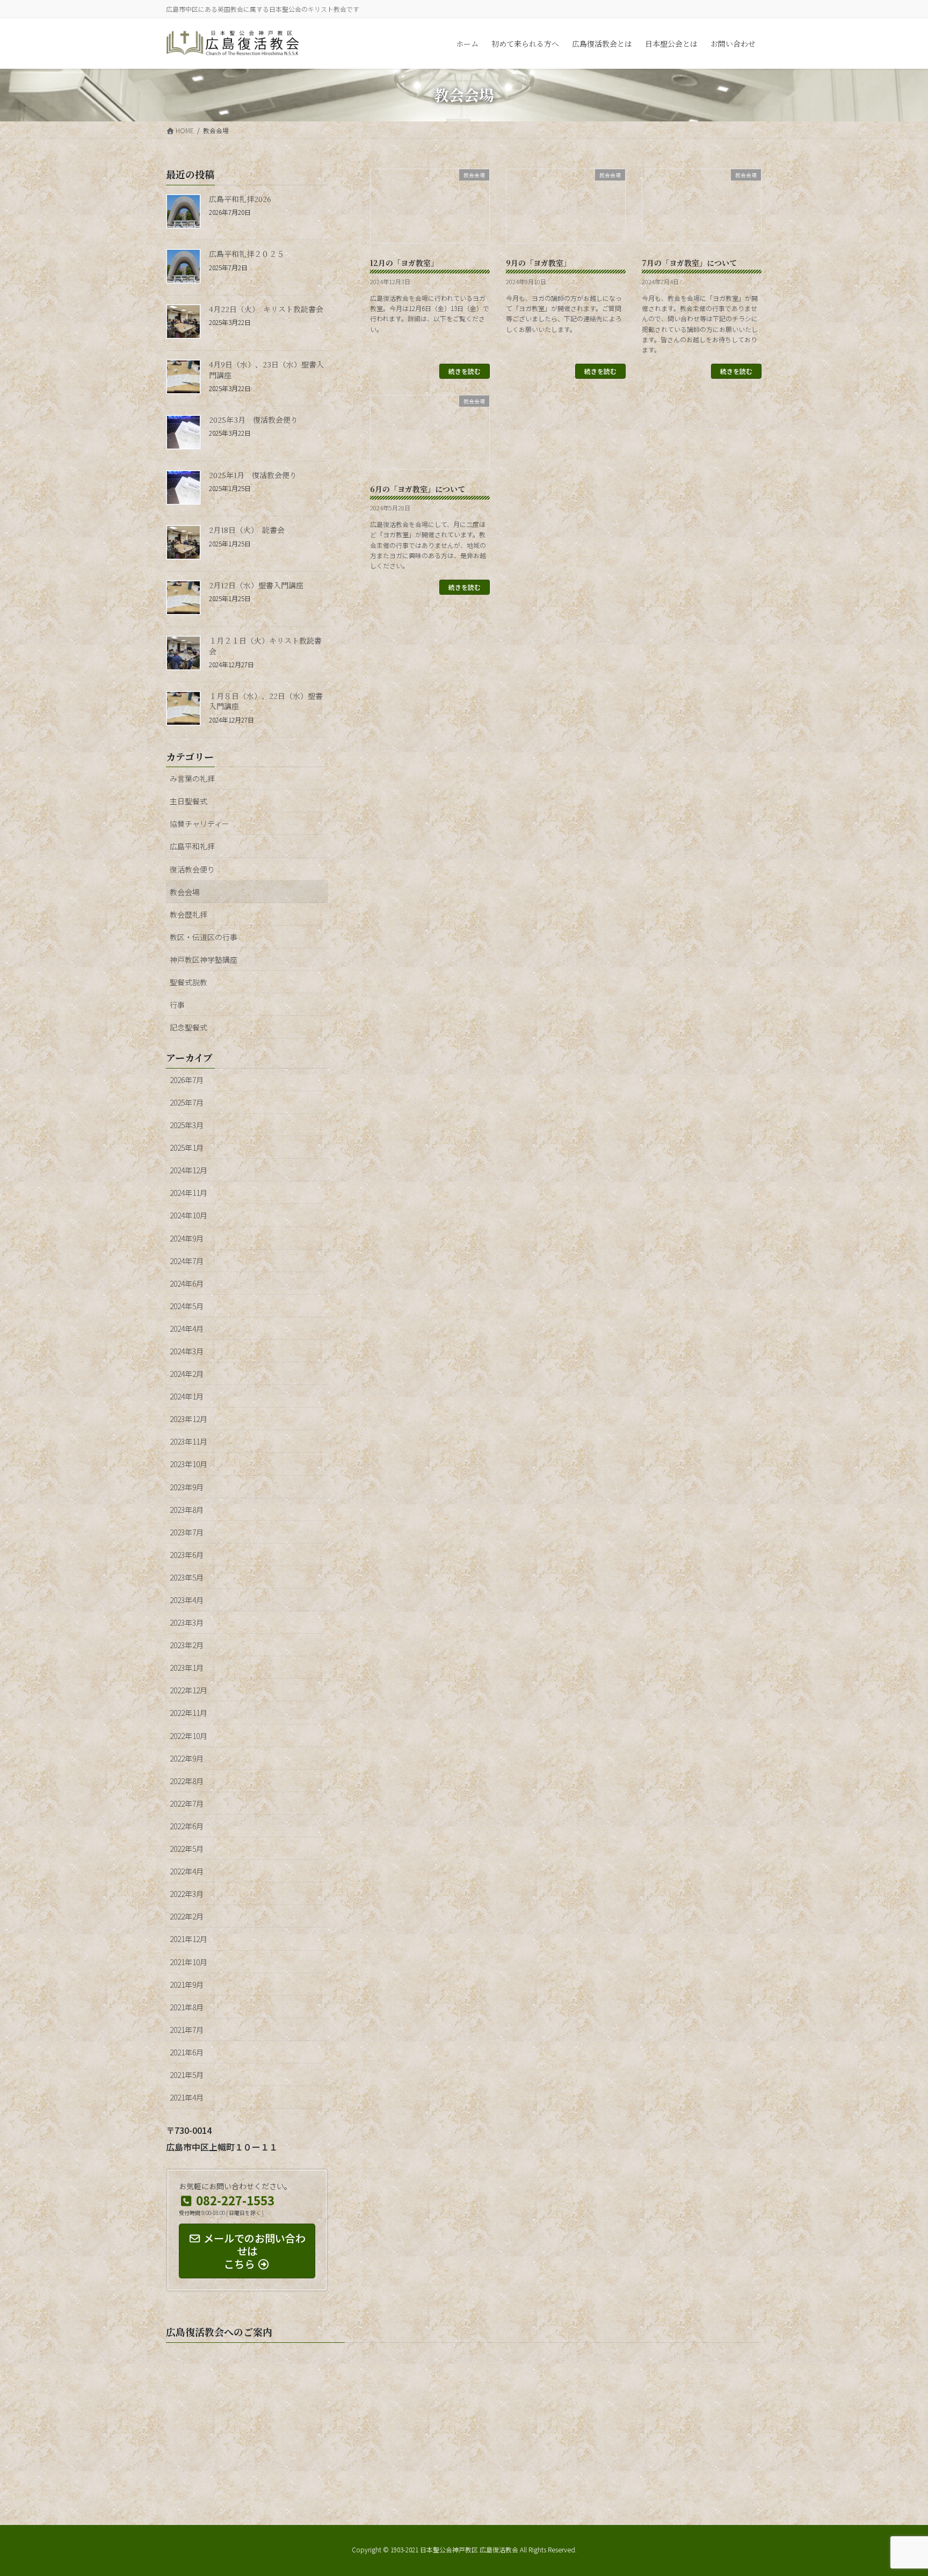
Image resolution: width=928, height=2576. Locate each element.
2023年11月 (189, 1441)
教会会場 (185, 892)
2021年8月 (187, 2007)
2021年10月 (189, 1962)
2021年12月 (189, 1939)
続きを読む (465, 371)
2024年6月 (187, 1283)
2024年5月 (187, 1306)
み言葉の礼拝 (192, 778)
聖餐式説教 (189, 982)
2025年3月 (187, 1125)
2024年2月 (187, 1374)
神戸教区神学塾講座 (204, 959)
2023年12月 (189, 1419)
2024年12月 (189, 1170)
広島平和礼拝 (192, 846)
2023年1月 (187, 1668)
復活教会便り (192, 869)
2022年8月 (187, 1781)
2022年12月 (189, 1690)
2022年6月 (187, 1826)
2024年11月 (189, 1193)
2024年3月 (187, 1351)
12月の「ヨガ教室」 (404, 263)
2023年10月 (189, 1464)
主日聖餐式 (189, 801)
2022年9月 (187, 1758)
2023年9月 (187, 1487)
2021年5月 (187, 2075)
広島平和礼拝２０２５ (247, 254)
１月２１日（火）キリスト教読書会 (265, 646)
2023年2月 (187, 1645)
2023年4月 (187, 1600)
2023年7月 (187, 1532)
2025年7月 (187, 1102)
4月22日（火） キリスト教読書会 (266, 309)
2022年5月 (187, 1849)
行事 (177, 1005)
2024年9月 (187, 1238)
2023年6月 (187, 1555)
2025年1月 (187, 1148)
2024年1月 (187, 1396)
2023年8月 (187, 1510)
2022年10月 (189, 1736)
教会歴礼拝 (189, 914)
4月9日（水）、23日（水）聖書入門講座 (266, 370)
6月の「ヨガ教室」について (418, 489)
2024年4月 (187, 1329)
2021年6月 (187, 2052)
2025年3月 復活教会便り (253, 420)
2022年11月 (189, 1713)
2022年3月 (187, 1894)
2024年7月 (187, 1261)
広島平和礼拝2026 (240, 199)
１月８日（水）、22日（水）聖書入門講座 (266, 701)
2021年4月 (187, 2097)
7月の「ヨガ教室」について (689, 263)
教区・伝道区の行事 (204, 937)
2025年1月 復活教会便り (253, 475)
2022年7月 (187, 1803)
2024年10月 (189, 1215)
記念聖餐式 (189, 1027)
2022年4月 (187, 1871)
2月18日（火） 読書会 (247, 530)
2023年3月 (187, 1622)
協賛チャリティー (200, 824)
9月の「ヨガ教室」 (538, 263)
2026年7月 (187, 1080)
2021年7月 (187, 2030)
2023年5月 (187, 1577)
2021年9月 (187, 1985)
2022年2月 (187, 1916)
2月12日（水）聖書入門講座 (256, 585)
